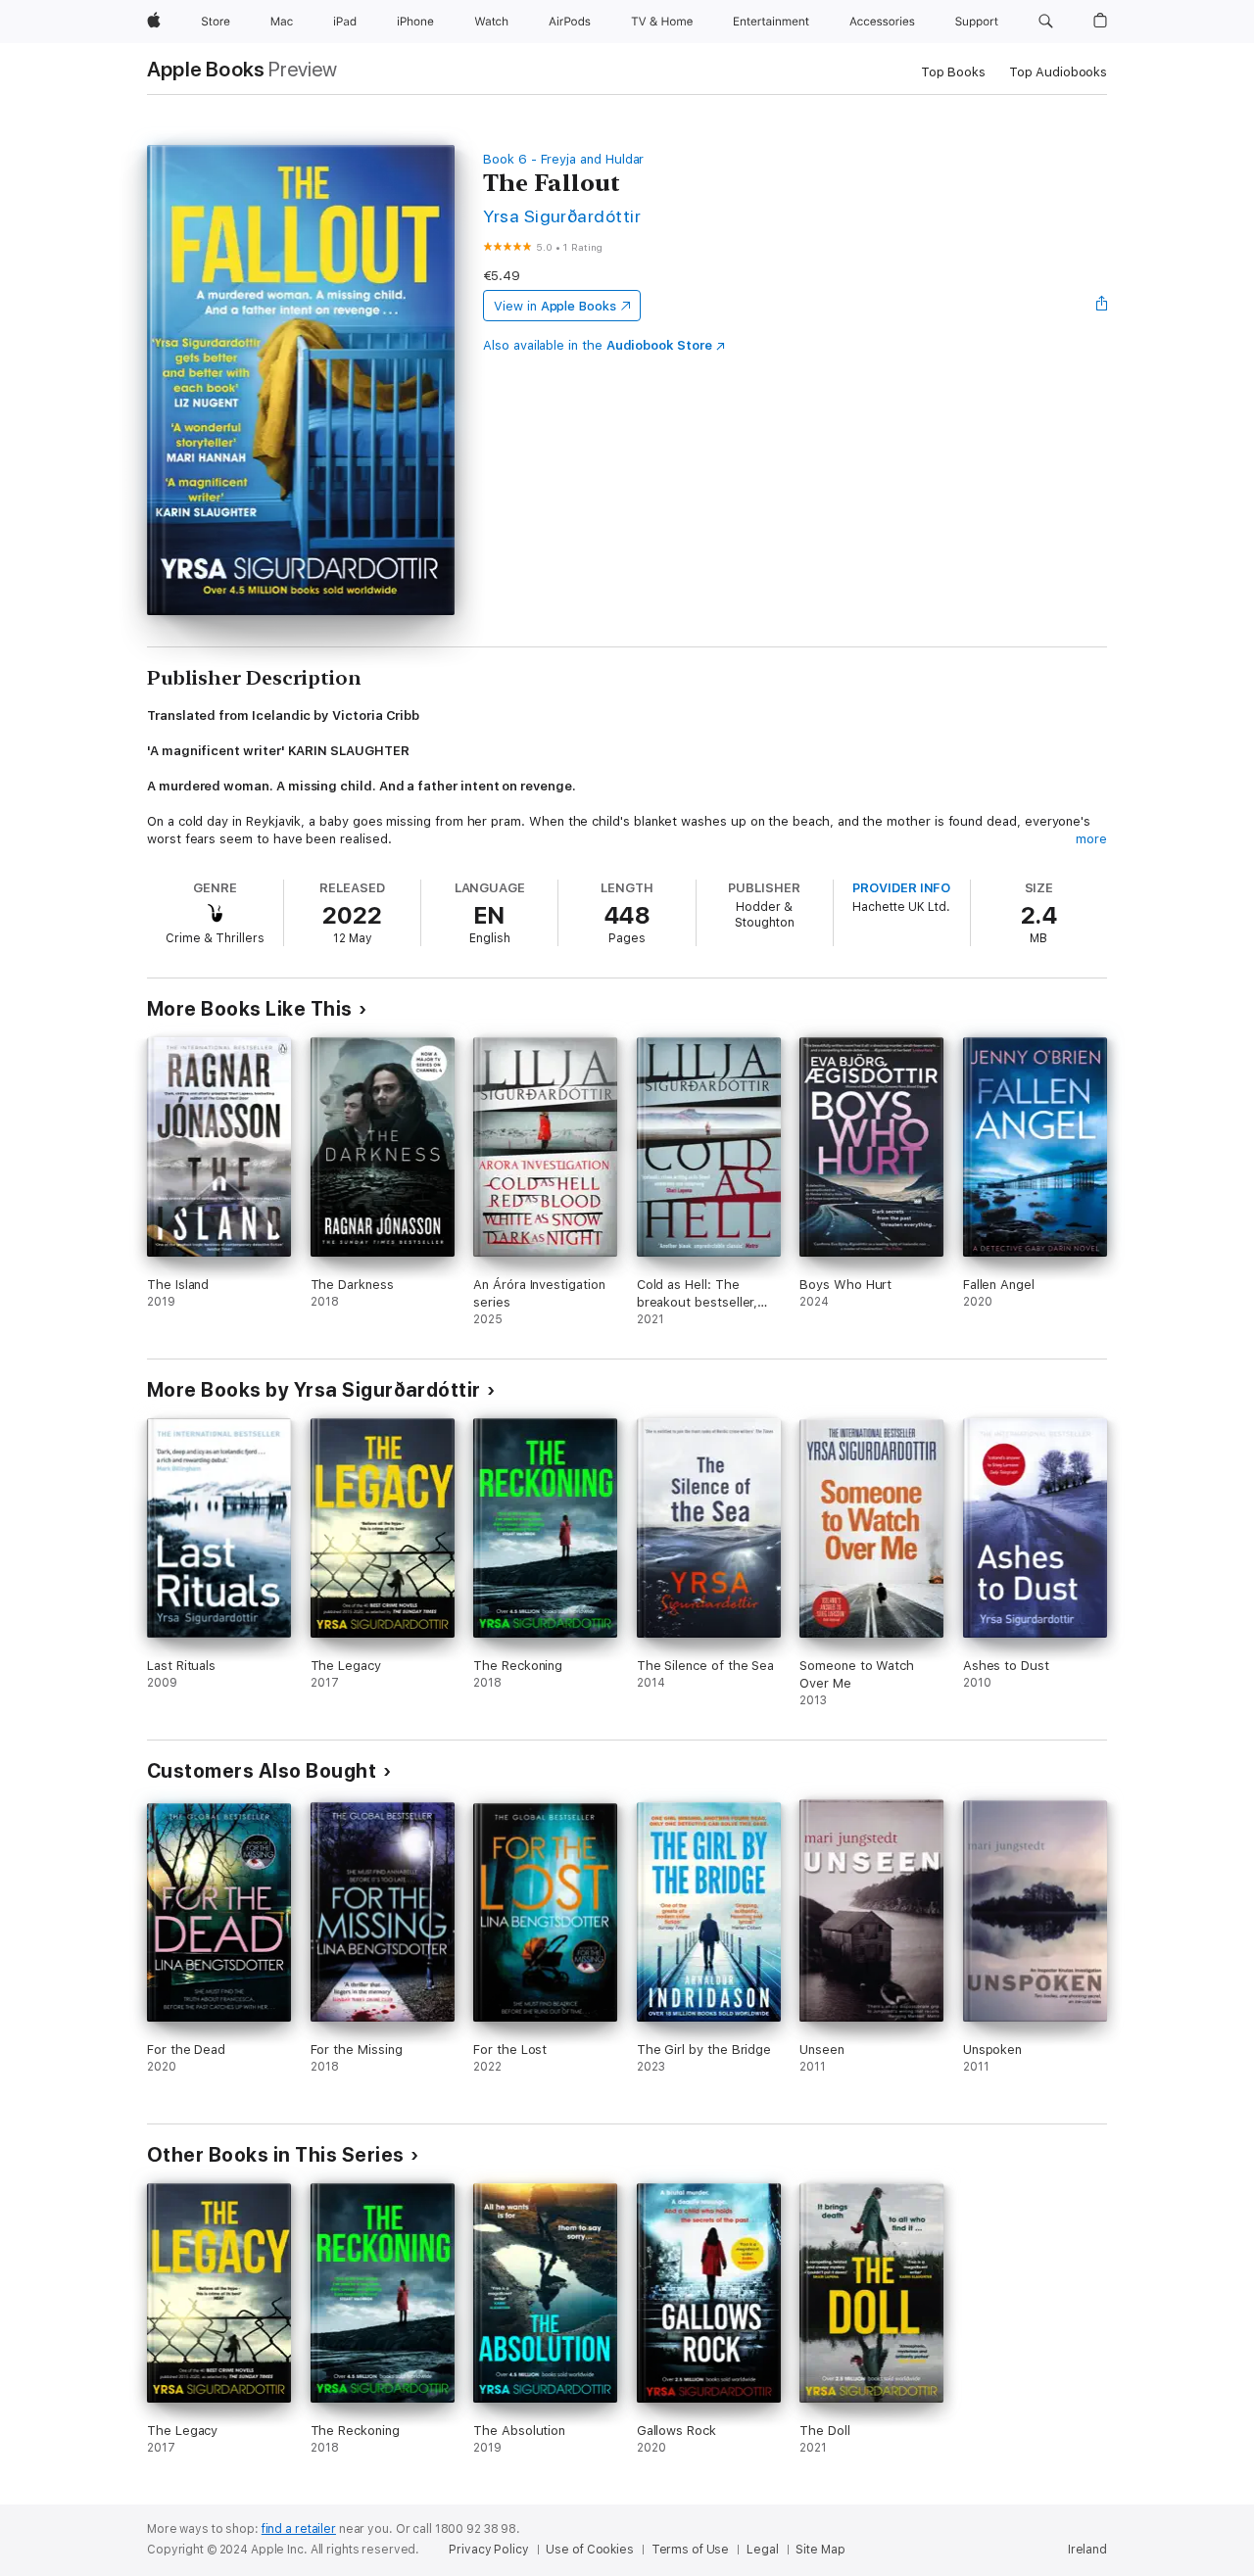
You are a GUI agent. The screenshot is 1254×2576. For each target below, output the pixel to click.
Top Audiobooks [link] (1058, 72)
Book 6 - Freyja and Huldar (563, 159)
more (1091, 839)
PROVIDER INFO (901, 888)
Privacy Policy (488, 2550)
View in (555, 306)
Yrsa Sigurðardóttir (562, 216)
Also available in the (598, 345)
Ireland (1087, 2550)
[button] (1046, 22)
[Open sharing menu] (1102, 306)
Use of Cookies (589, 2550)
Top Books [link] (953, 72)
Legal (762, 2550)
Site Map (820, 2550)
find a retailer (299, 2529)
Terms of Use (691, 2550)
